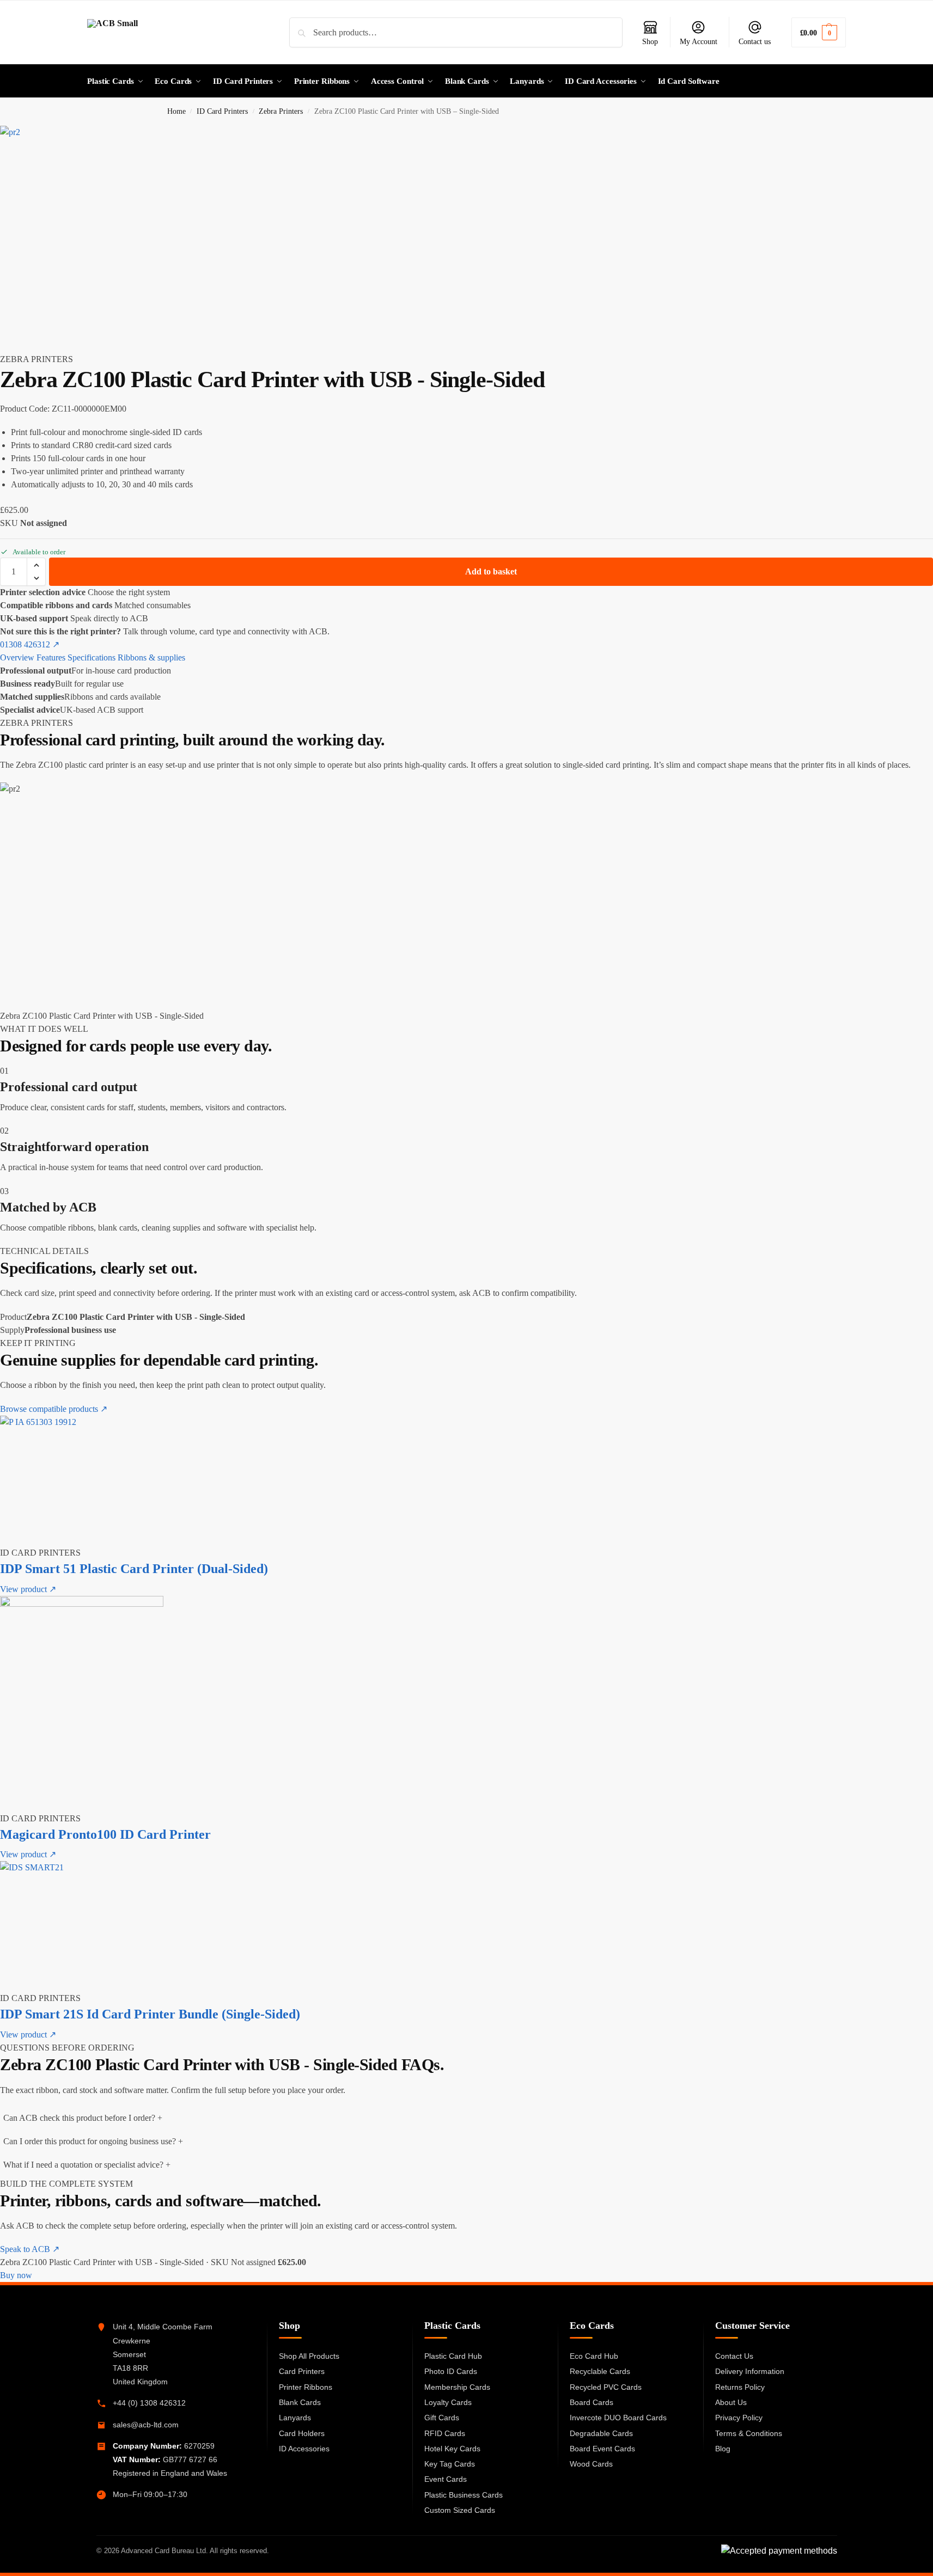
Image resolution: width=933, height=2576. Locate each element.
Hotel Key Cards (452, 2449)
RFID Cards (445, 2433)
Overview (17, 657)
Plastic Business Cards (464, 2495)
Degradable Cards (601, 2433)
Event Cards (446, 2479)
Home (176, 111)
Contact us (755, 42)
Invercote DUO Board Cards (618, 2418)
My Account (699, 42)
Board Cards (591, 2402)
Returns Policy (740, 2387)
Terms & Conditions (749, 2433)
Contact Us (734, 2356)
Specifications (92, 657)
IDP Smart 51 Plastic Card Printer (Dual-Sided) (134, 1569)
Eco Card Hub (594, 2356)
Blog (723, 2449)
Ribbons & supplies (151, 657)
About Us (731, 2402)
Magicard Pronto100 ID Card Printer (105, 1834)
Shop (650, 42)
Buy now (16, 2275)
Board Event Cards (602, 2449)
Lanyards (295, 2418)
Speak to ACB (30, 2249)
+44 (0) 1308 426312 (149, 2403)
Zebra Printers (281, 111)
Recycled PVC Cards (606, 2387)
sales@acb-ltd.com (146, 2425)
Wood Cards (591, 2464)
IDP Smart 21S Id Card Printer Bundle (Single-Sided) (150, 2014)
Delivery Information (750, 2371)
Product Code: (25, 409)
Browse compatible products (54, 1409)
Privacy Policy (739, 2418)
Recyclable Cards (600, 2371)
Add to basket (491, 571)
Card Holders (302, 2433)
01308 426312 (30, 644)
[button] (819, 32)
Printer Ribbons (306, 2387)
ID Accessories (304, 2449)
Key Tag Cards (450, 2464)
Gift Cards (442, 2418)
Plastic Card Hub (453, 2356)
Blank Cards (300, 2402)
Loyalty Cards (448, 2402)
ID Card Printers (222, 111)
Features (51, 657)
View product (28, 1589)
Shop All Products (309, 2356)
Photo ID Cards (451, 2371)
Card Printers (302, 2371)
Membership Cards (457, 2387)
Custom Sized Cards (460, 2510)
